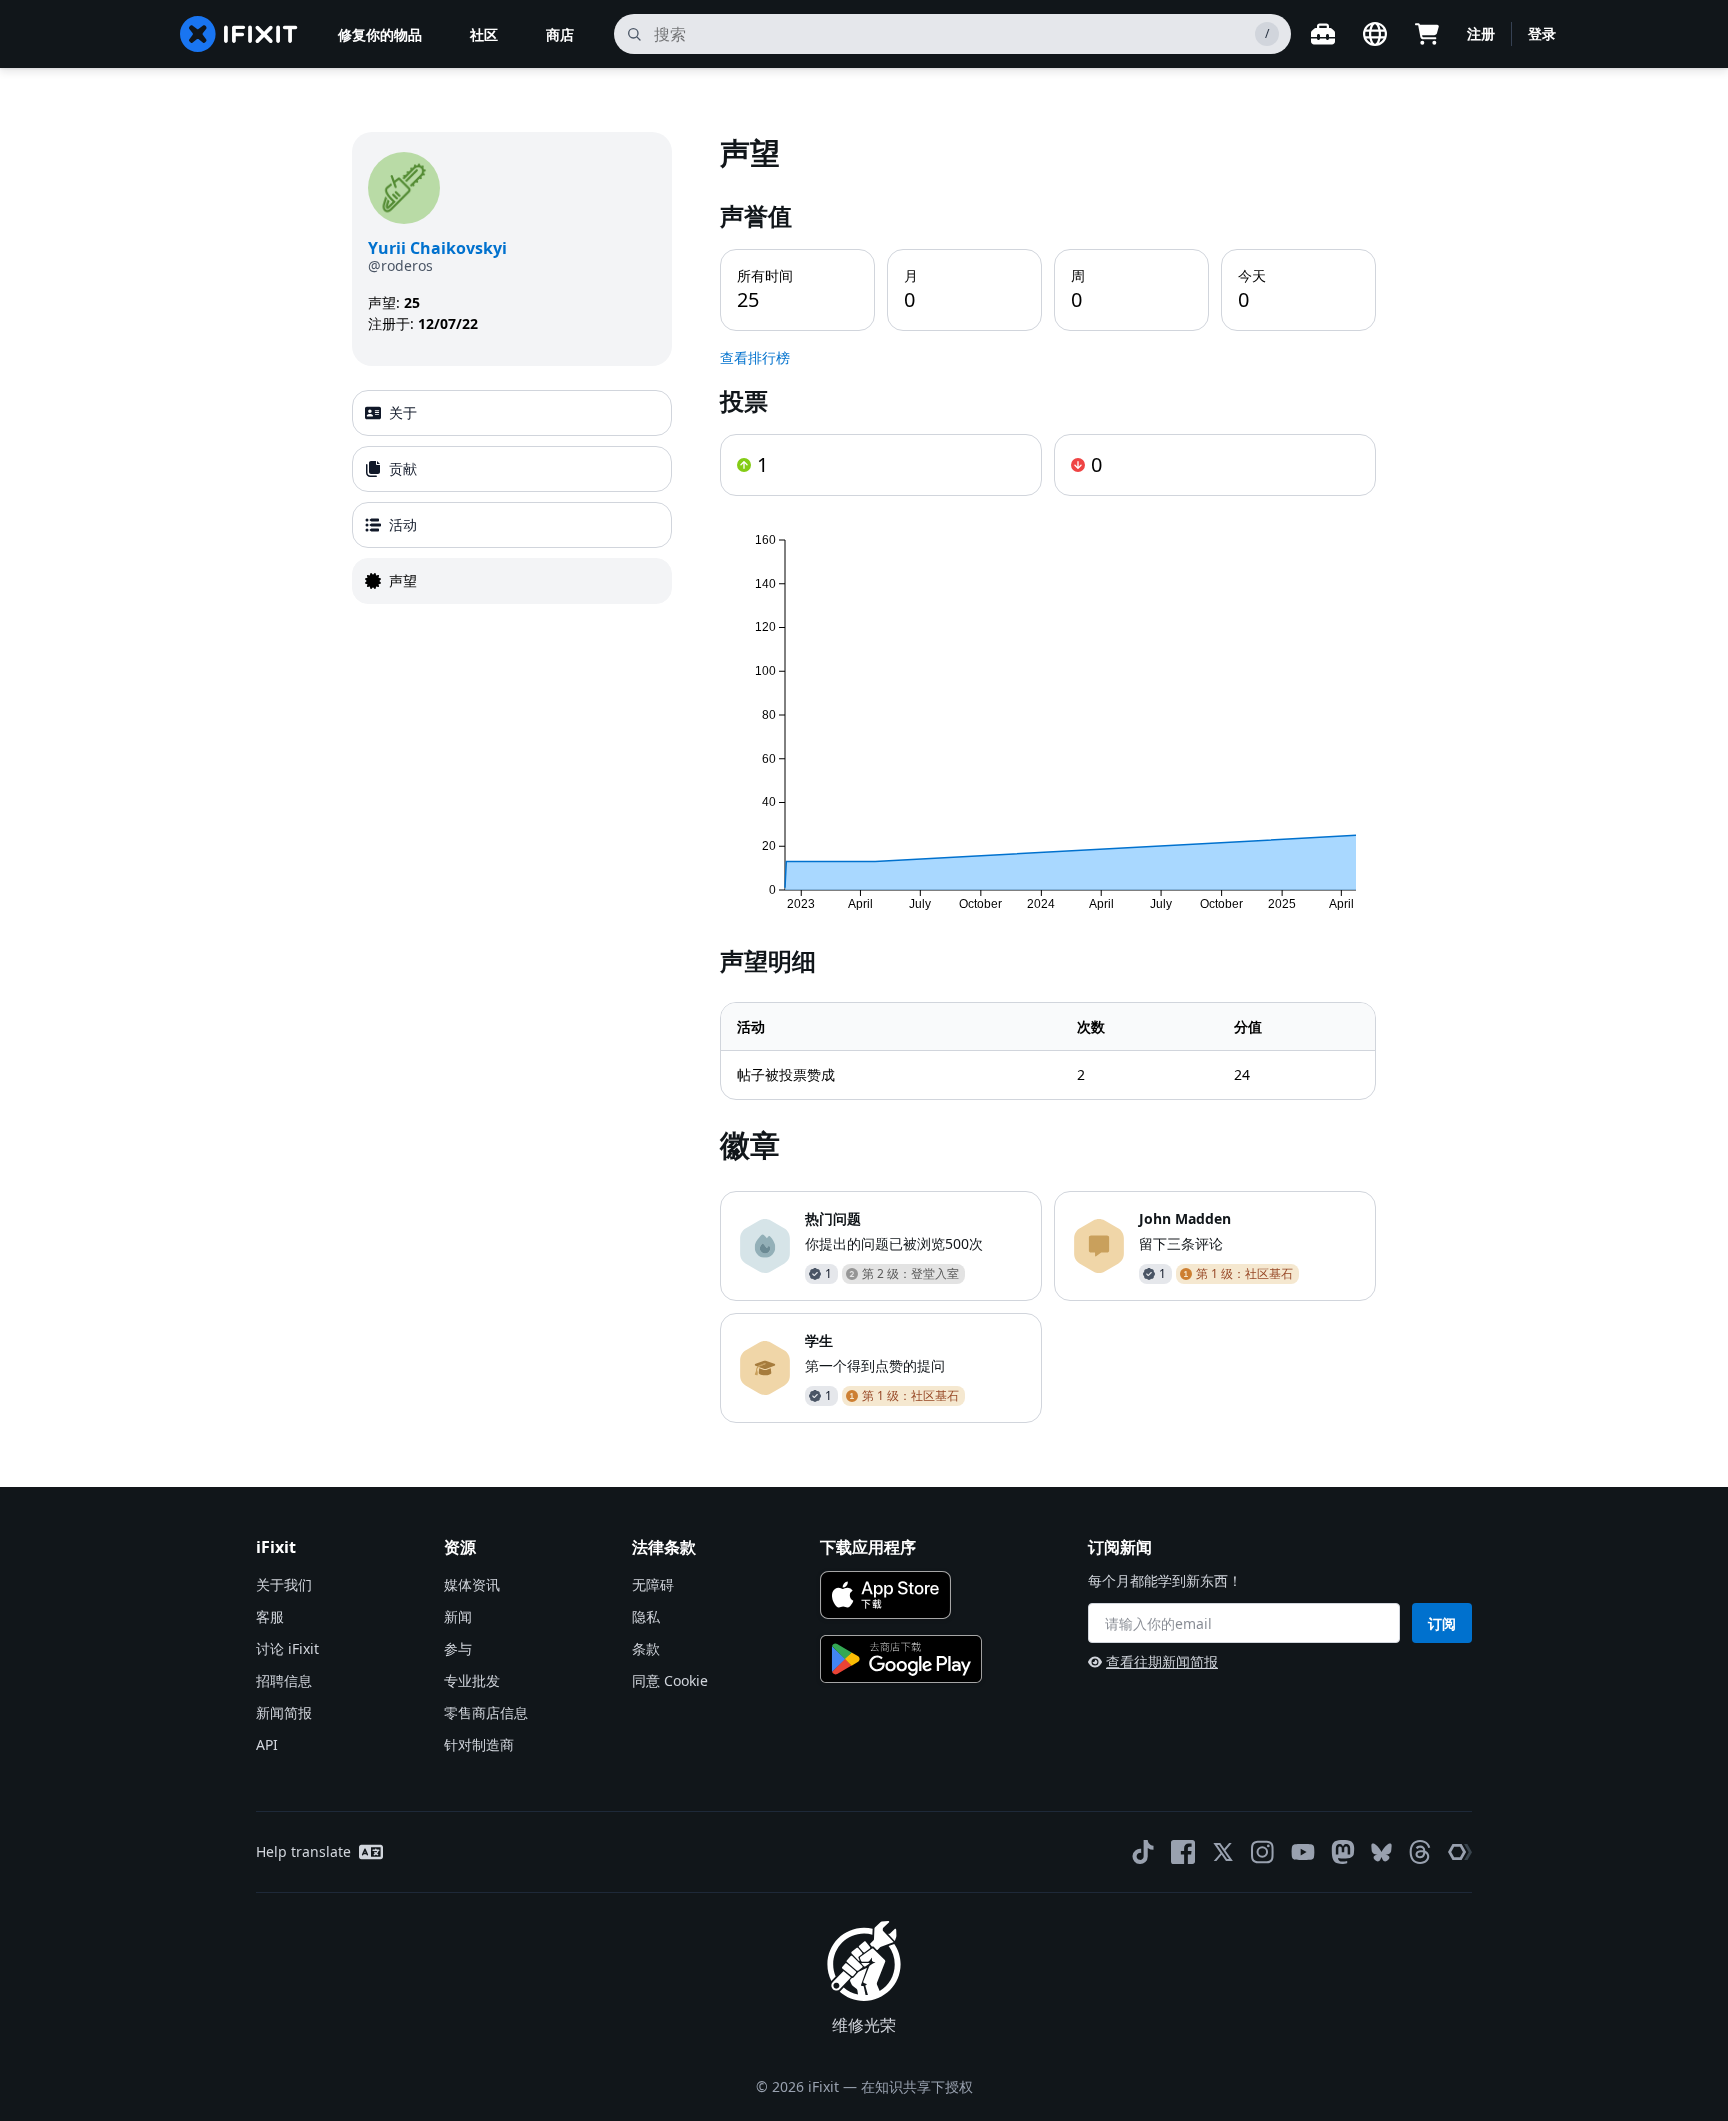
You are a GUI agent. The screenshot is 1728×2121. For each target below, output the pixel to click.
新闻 (458, 1616)
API (267, 1744)
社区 (484, 34)
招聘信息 (284, 1680)
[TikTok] (1143, 1852)
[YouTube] (1303, 1852)
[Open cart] (1427, 34)
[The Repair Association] (1460, 1852)
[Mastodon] (1343, 1852)
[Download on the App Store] (885, 1595)
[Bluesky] (1381, 1852)
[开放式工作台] (1323, 34)
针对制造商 (479, 1744)
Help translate (303, 1851)
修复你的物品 (380, 34)
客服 (270, 1616)
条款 (646, 1648)
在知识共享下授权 (917, 2086)
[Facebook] (1183, 1852)
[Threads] (1420, 1852)
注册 (1481, 33)
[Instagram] (1263, 1852)
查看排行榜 (755, 357)
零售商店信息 (486, 1712)
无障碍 (653, 1584)
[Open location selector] (1375, 34)
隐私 (646, 1616)
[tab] (512, 413)
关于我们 (284, 1584)
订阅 (1442, 1623)
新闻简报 (284, 1712)
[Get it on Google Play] (901, 1659)
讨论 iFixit (287, 1648)
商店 (560, 34)
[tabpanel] (1048, 777)
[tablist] (512, 497)
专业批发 (472, 1680)
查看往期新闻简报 (1162, 1661)
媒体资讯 (472, 1584)
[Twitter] (1223, 1852)
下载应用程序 (868, 1547)
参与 (458, 1648)
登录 (1542, 33)
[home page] (239, 34)
